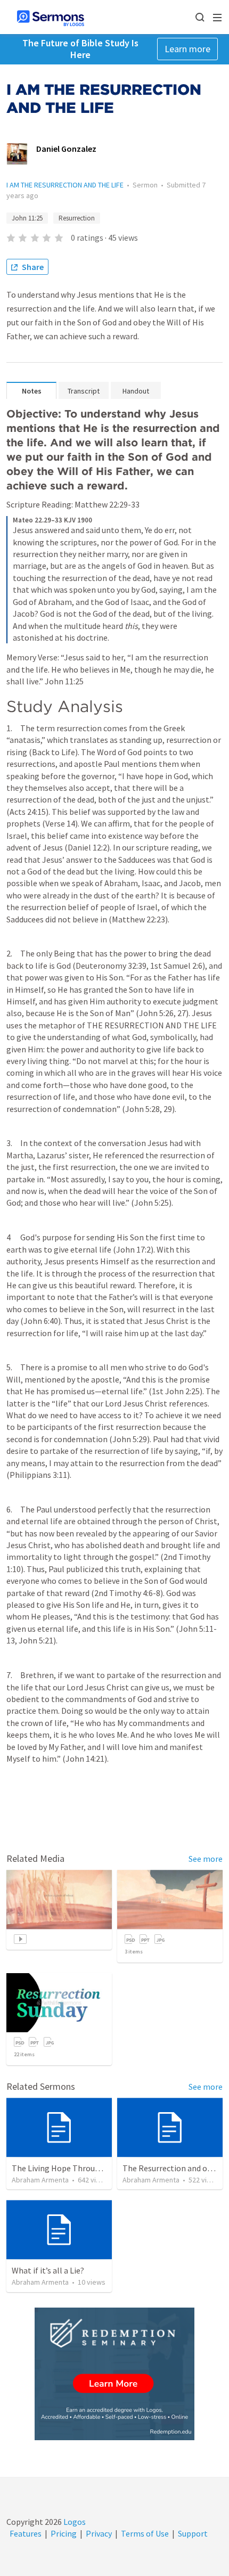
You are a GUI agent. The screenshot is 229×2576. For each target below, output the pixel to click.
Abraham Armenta (40, 2180)
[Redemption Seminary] (114, 2374)
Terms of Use (145, 2533)
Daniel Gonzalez (66, 149)
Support (193, 2533)
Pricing (64, 2533)
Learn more (187, 49)
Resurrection (77, 218)
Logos (74, 2522)
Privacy (99, 2533)
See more (206, 1859)
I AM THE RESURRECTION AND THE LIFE (65, 185)
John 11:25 (27, 218)
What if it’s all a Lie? (48, 2270)
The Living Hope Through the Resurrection (90, 2168)
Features (26, 2533)
